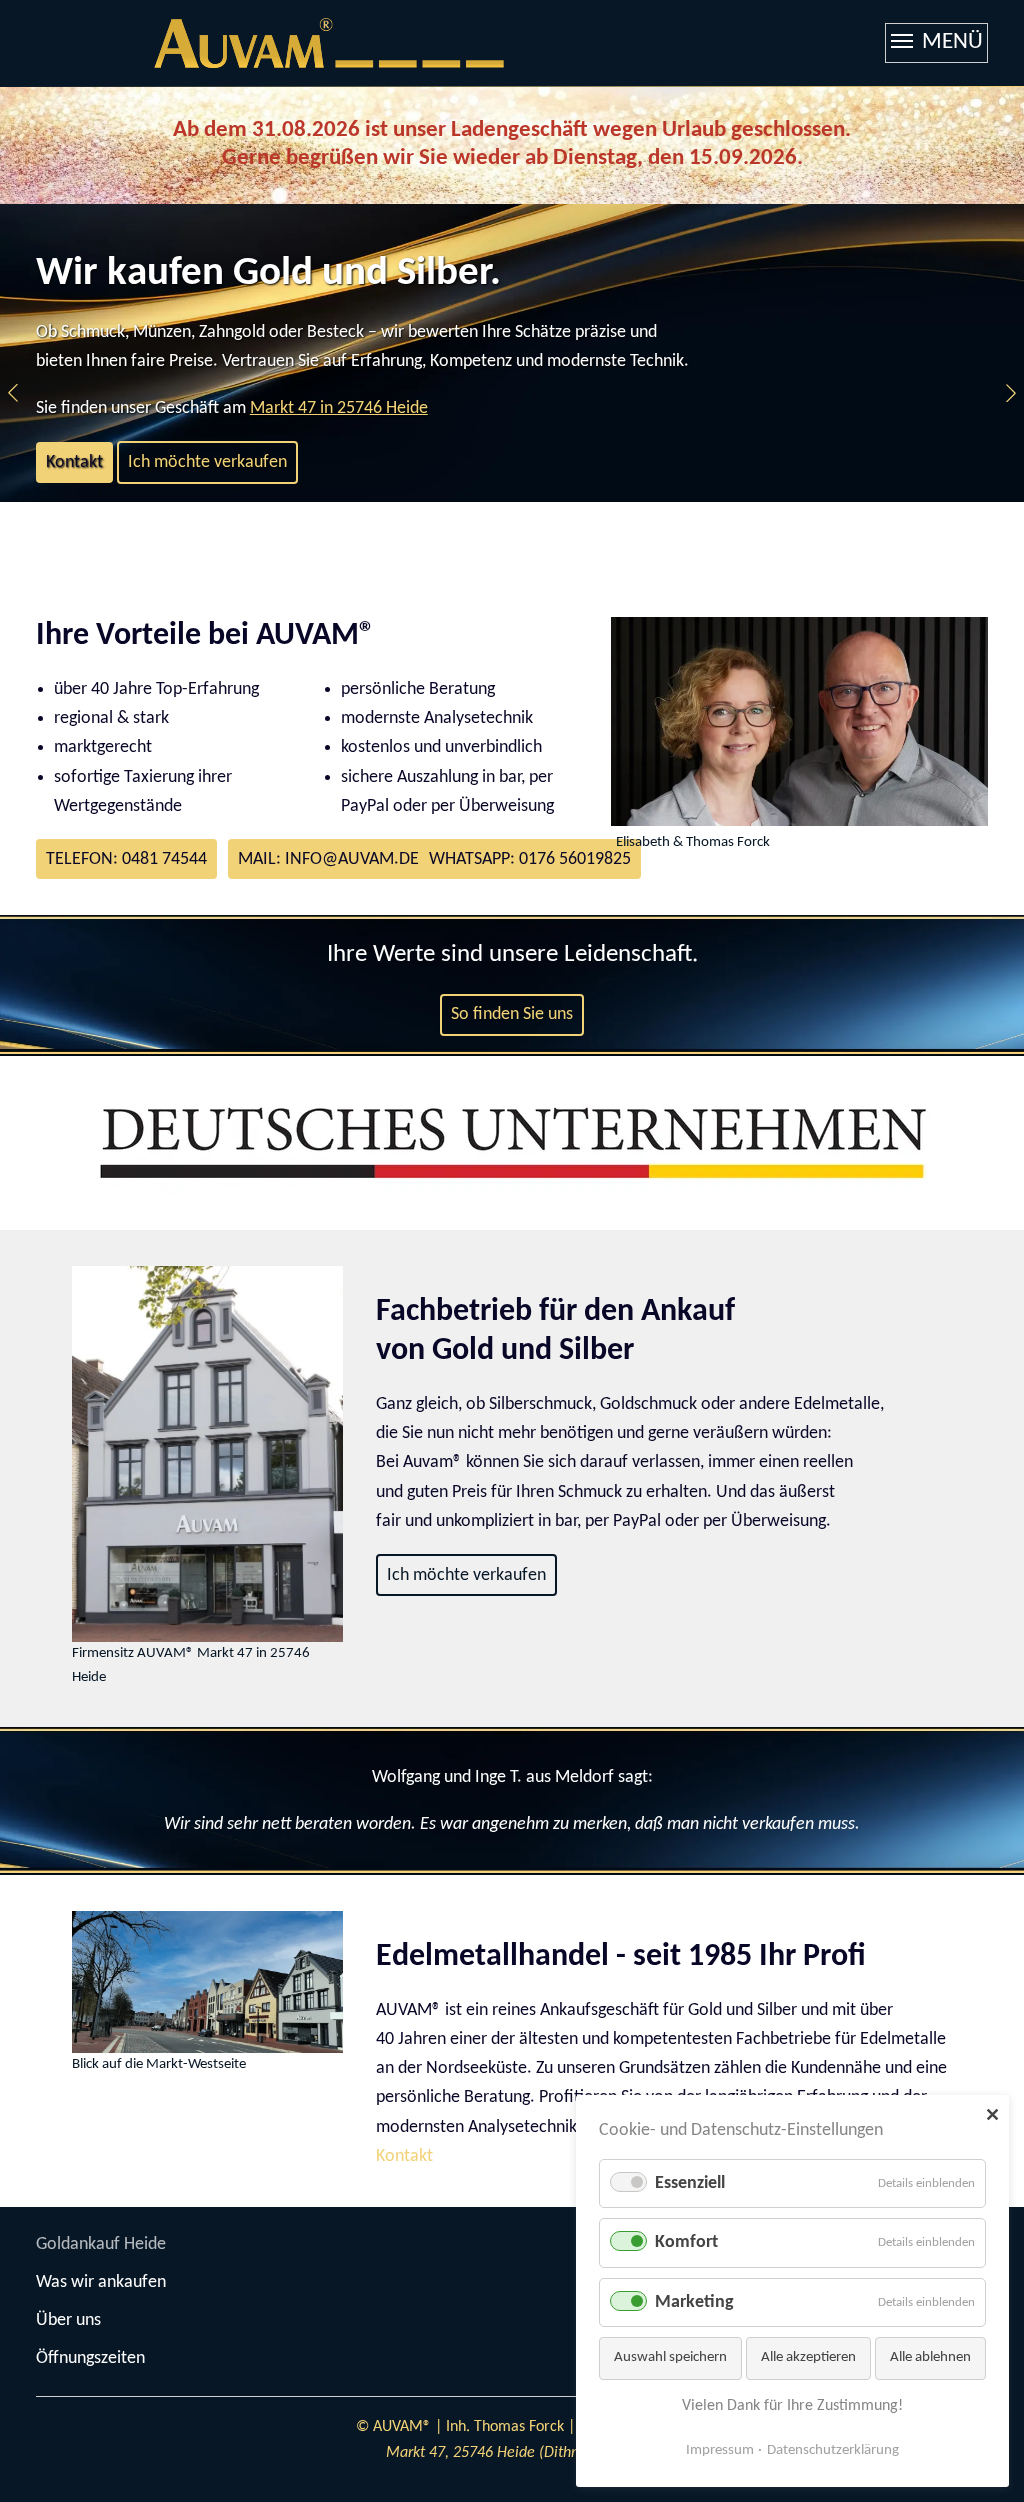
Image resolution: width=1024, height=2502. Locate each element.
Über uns (68, 2320)
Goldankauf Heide (101, 2244)
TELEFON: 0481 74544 (126, 859)
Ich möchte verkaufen (207, 462)
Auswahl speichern (670, 2357)
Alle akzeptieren (808, 2357)
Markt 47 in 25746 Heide (339, 408)
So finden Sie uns (512, 1014)
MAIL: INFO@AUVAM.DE (328, 859)
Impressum (720, 2450)
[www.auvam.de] (329, 43)
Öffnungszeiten (90, 2358)
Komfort (686, 2242)
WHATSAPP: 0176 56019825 (530, 859)
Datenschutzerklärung (833, 2450)
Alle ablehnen (930, 2357)
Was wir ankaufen (101, 2282)
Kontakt (74, 462)
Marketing (694, 2302)
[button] (13, 393)
